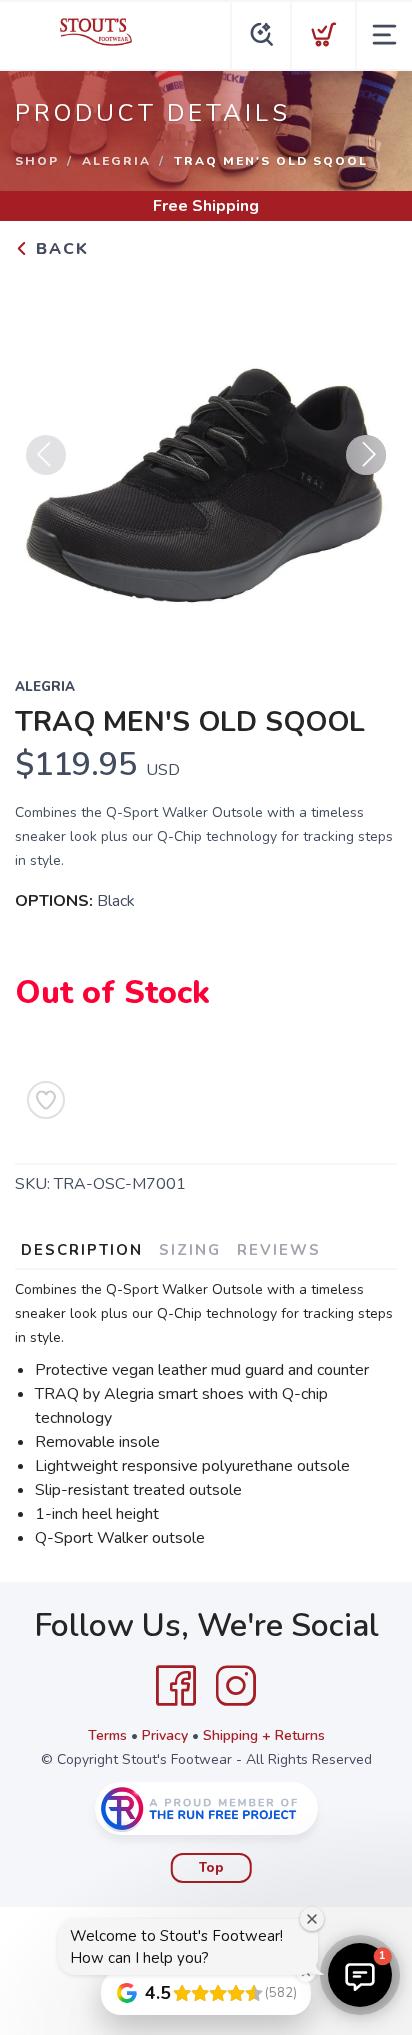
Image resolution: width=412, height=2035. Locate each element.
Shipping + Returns (264, 1735)
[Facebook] (176, 1686)
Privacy (165, 1735)
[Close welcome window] (312, 1919)
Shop (37, 161)
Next (366, 455)
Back (59, 249)
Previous (46, 455)
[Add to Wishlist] (46, 1100)
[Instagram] (236, 1686)
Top (211, 1868)
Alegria (116, 161)
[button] (360, 1975)
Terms (107, 1735)
